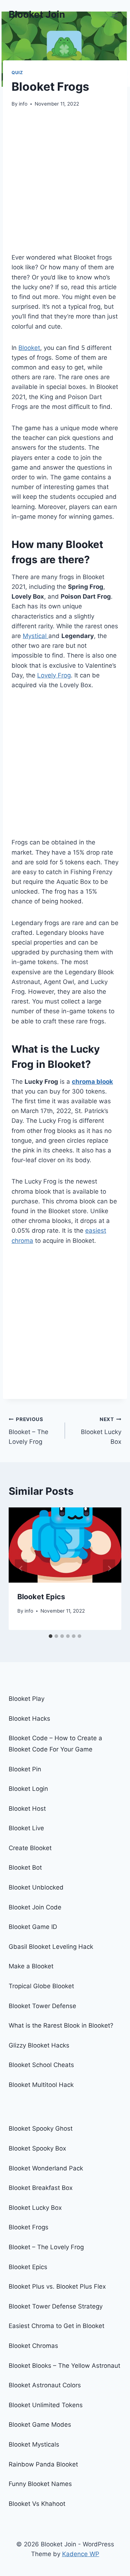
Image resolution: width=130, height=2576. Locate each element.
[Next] (109, 1569)
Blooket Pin (25, 1769)
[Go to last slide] (21, 1569)
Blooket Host (27, 1809)
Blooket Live (26, 1828)
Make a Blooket (31, 1966)
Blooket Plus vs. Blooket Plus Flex (57, 2286)
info (23, 104)
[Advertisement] (65, 185)
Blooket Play (27, 1699)
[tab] (51, 1636)
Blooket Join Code (35, 1907)
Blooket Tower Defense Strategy (56, 2306)
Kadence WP (81, 2554)
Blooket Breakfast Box (41, 2188)
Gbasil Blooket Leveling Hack (51, 1947)
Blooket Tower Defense (42, 2006)
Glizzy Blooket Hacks (39, 2045)
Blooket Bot (25, 1867)
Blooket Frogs (29, 2227)
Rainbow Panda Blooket (43, 2464)
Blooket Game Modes (40, 2425)
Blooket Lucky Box (101, 1431)
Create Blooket (30, 1848)
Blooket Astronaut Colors (45, 2385)
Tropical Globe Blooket (41, 1986)
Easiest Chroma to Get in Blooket (57, 2326)
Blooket (29, 348)
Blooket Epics (41, 1597)
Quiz (17, 72)
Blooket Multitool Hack (41, 2085)
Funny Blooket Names (40, 2484)
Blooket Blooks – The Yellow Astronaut (64, 2366)
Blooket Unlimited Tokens (46, 2405)
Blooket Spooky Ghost (41, 2128)
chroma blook (92, 1082)
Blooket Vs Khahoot (37, 2504)
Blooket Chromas (33, 2346)
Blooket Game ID (33, 1927)
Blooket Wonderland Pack (46, 2168)
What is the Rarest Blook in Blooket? (61, 2025)
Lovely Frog (54, 675)
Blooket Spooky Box (37, 2148)
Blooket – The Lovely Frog (29, 1431)
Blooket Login (28, 1789)
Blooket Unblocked (36, 1887)
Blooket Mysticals (34, 2444)
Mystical (36, 636)
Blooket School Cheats (41, 2065)
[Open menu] (115, 14)
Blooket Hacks (29, 1719)
